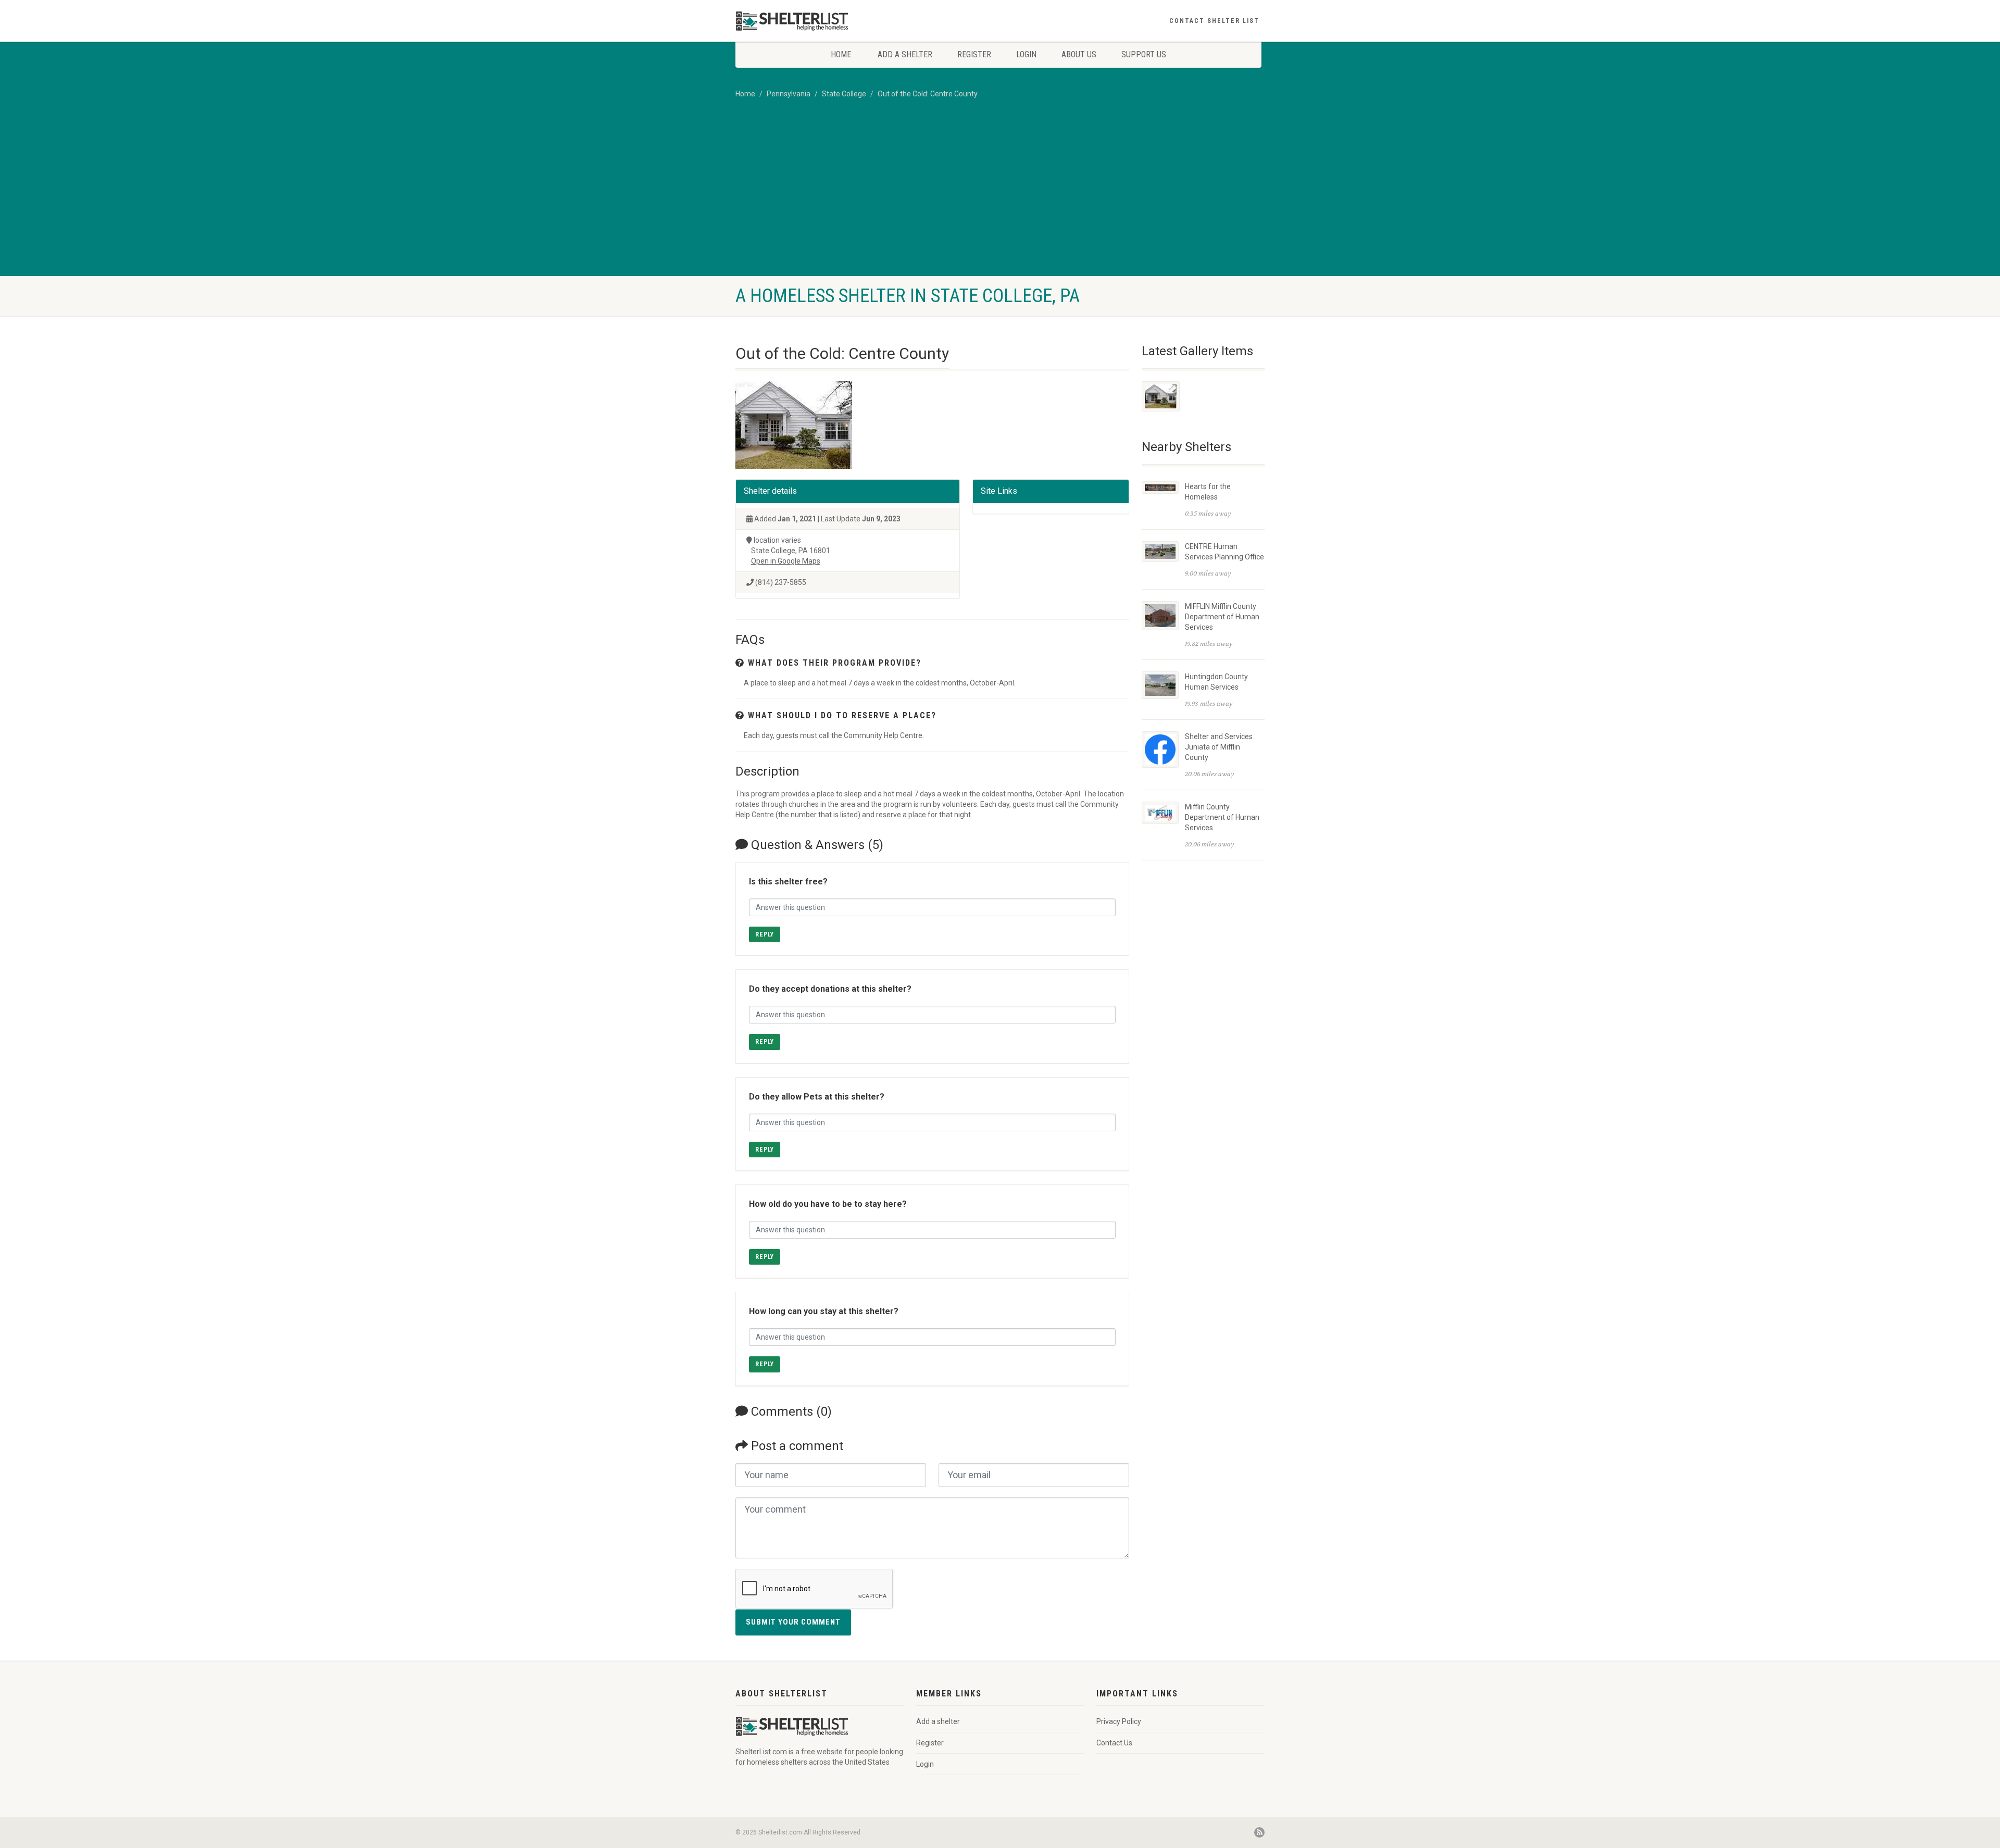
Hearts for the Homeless (1208, 492)
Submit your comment (793, 1622)
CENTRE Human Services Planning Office (1224, 552)
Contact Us (1114, 1743)
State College (844, 94)
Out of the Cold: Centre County (928, 94)
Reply (765, 934)
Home (841, 54)
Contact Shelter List (1214, 21)
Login (1026, 54)
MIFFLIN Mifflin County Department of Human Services (1222, 617)
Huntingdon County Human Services (1216, 682)
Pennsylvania (789, 94)
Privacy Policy (1119, 1721)
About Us (1079, 54)
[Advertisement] (1000, 198)
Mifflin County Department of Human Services (1222, 817)
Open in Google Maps (786, 561)
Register (974, 54)
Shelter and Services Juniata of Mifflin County (1219, 747)
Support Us (1144, 54)
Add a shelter (905, 54)
